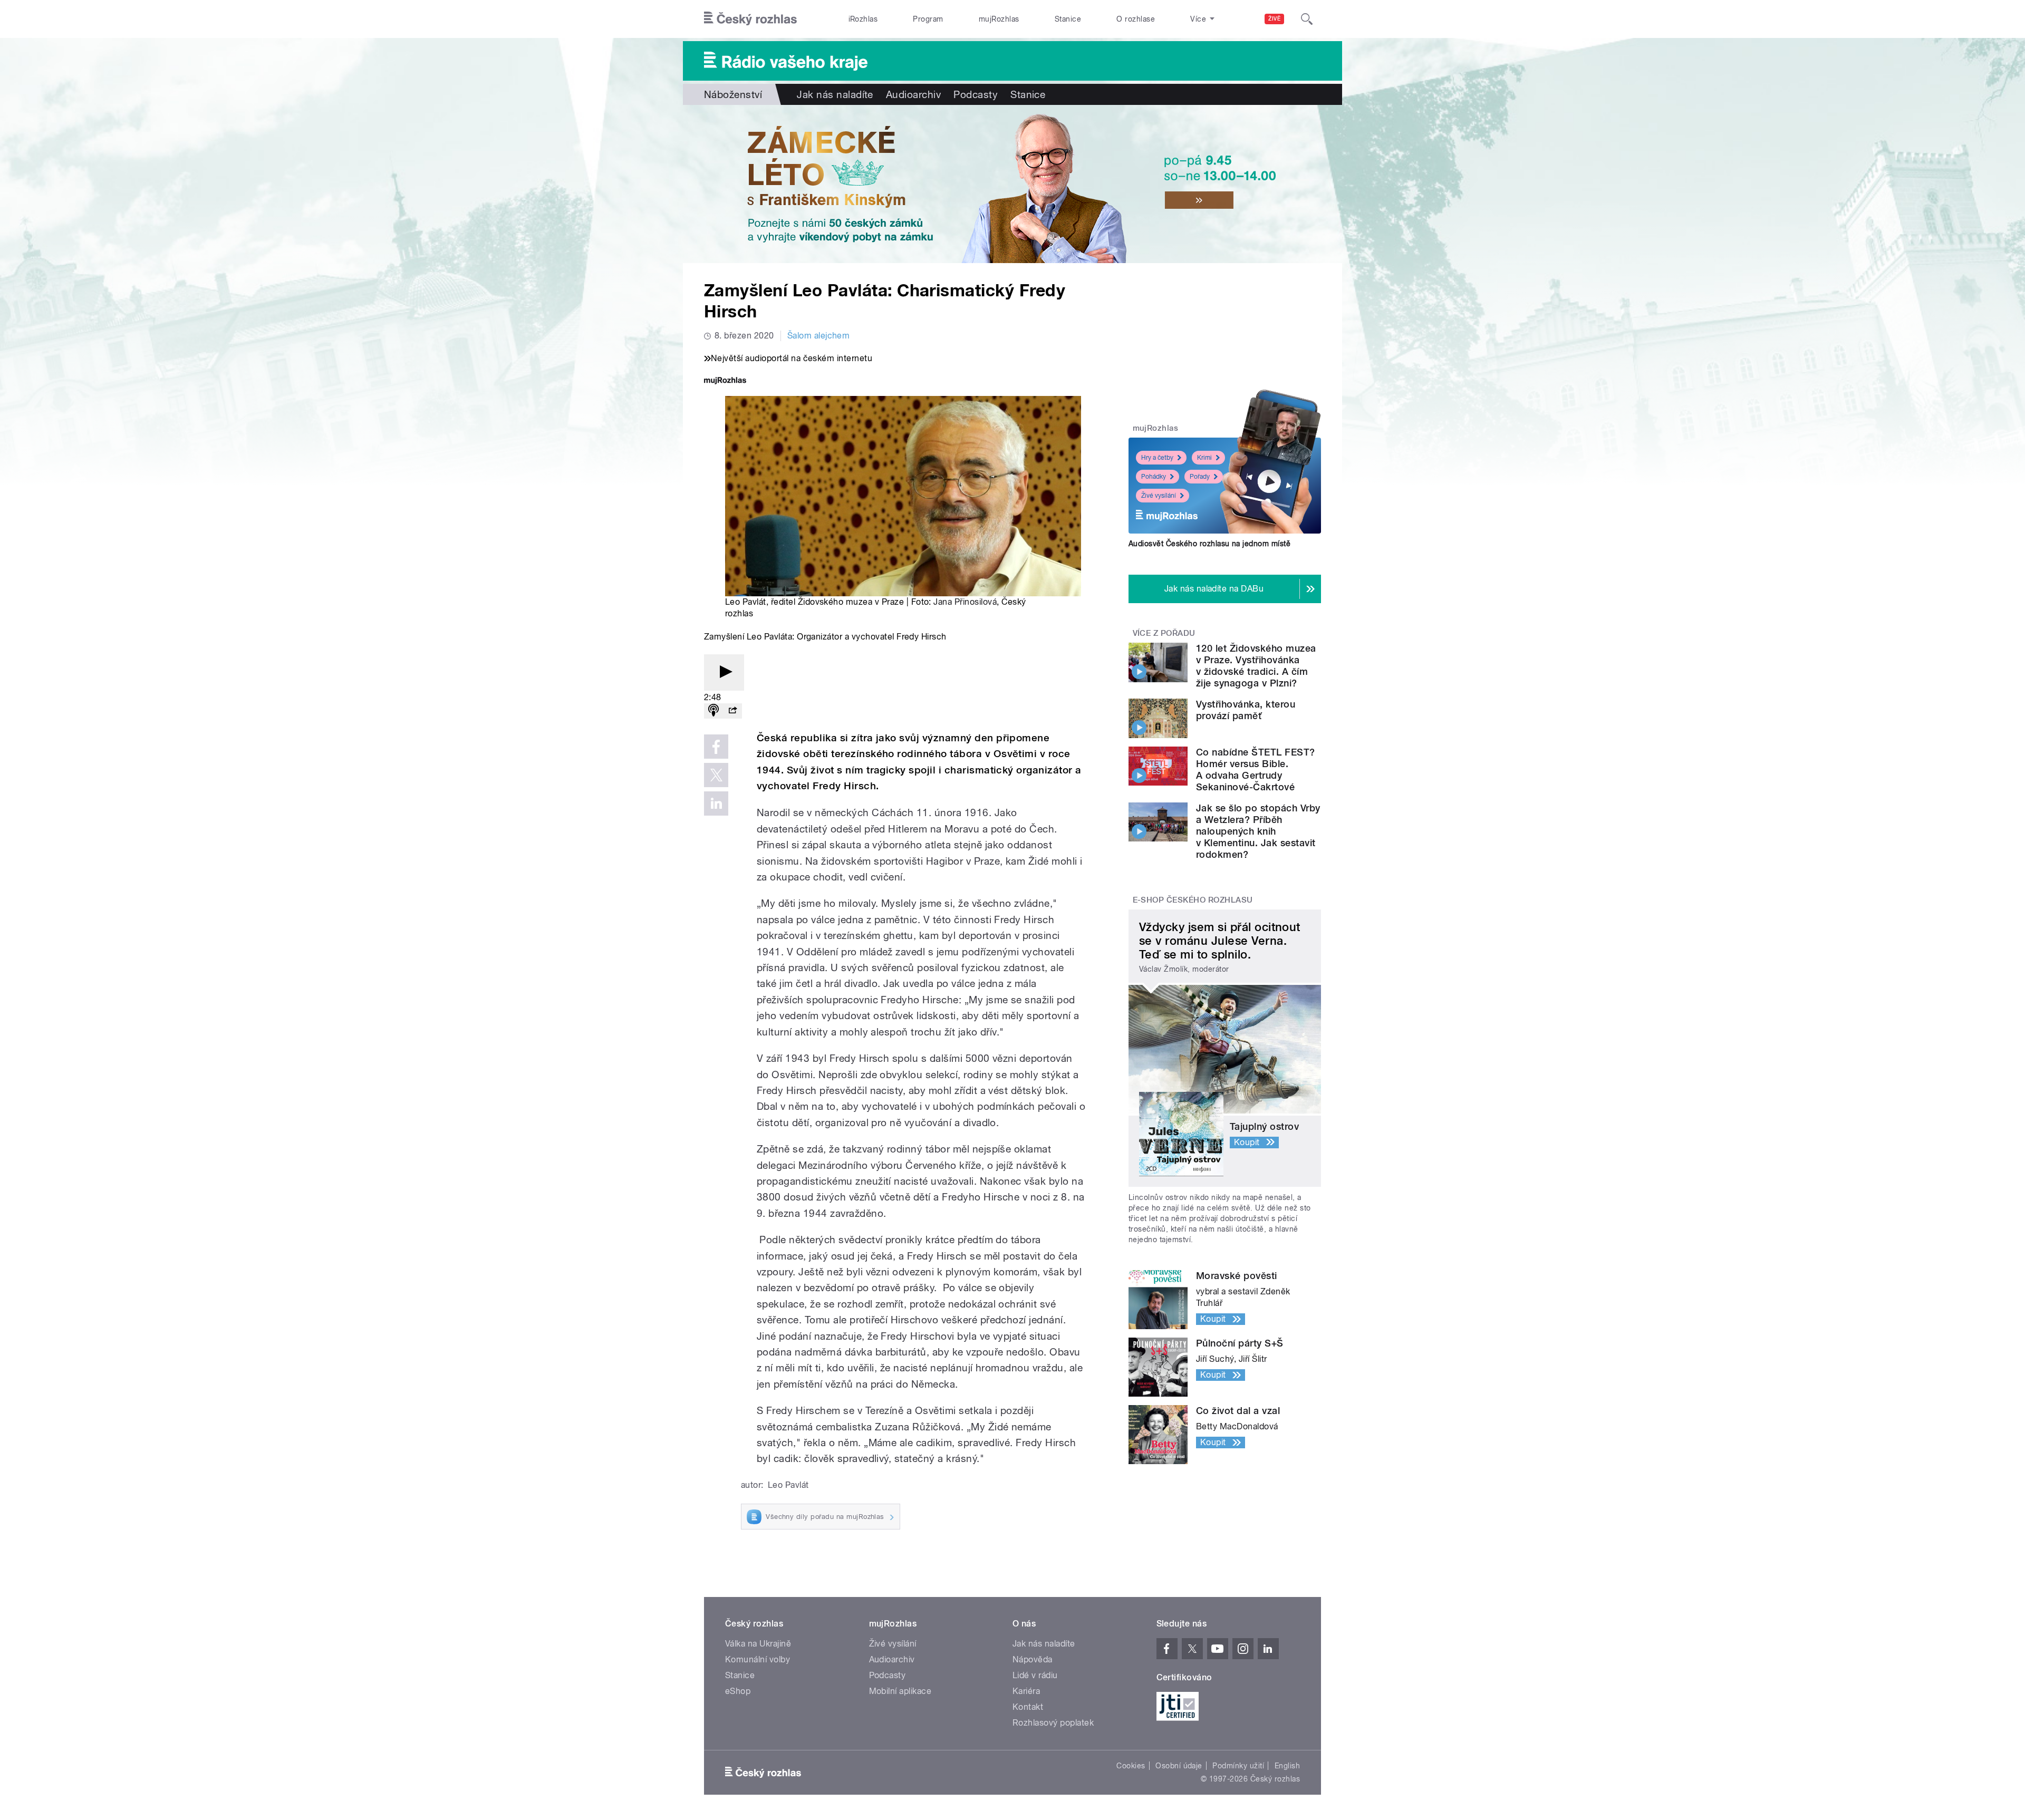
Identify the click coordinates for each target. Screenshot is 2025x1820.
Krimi (1204, 458)
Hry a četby (1157, 458)
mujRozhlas (999, 19)
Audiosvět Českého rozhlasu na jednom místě (1209, 544)
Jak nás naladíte (835, 94)
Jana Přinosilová (965, 602)
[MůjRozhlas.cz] (725, 381)
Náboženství (733, 94)
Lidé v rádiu (1035, 1675)
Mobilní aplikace (900, 1691)
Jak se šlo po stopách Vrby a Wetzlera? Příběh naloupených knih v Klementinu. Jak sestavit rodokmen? (1258, 831)
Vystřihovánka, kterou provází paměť (1246, 710)
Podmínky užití (1238, 1766)
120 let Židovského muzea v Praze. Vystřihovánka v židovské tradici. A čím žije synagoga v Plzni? (1256, 666)
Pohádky (1154, 477)
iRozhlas (863, 19)
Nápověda (1033, 1659)
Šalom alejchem (819, 336)
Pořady (1200, 477)
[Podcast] (713, 711)
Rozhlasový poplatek (1053, 1723)
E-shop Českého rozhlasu (1193, 900)
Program (928, 19)
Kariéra (1026, 1691)
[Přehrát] (724, 672)
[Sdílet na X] (716, 775)
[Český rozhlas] (750, 19)
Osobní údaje (1179, 1766)
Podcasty (976, 94)
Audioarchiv (913, 94)
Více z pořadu (1164, 633)
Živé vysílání (1159, 496)
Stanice (1068, 19)
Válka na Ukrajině (758, 1644)
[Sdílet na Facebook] (716, 747)
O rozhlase (1136, 19)
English (1287, 1766)
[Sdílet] (732, 711)
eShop (738, 1691)
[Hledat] (1307, 19)
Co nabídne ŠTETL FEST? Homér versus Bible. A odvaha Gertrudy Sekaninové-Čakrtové (1256, 769)
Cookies (1131, 1766)
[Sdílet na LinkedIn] (716, 803)
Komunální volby (758, 1659)
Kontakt (1028, 1707)
